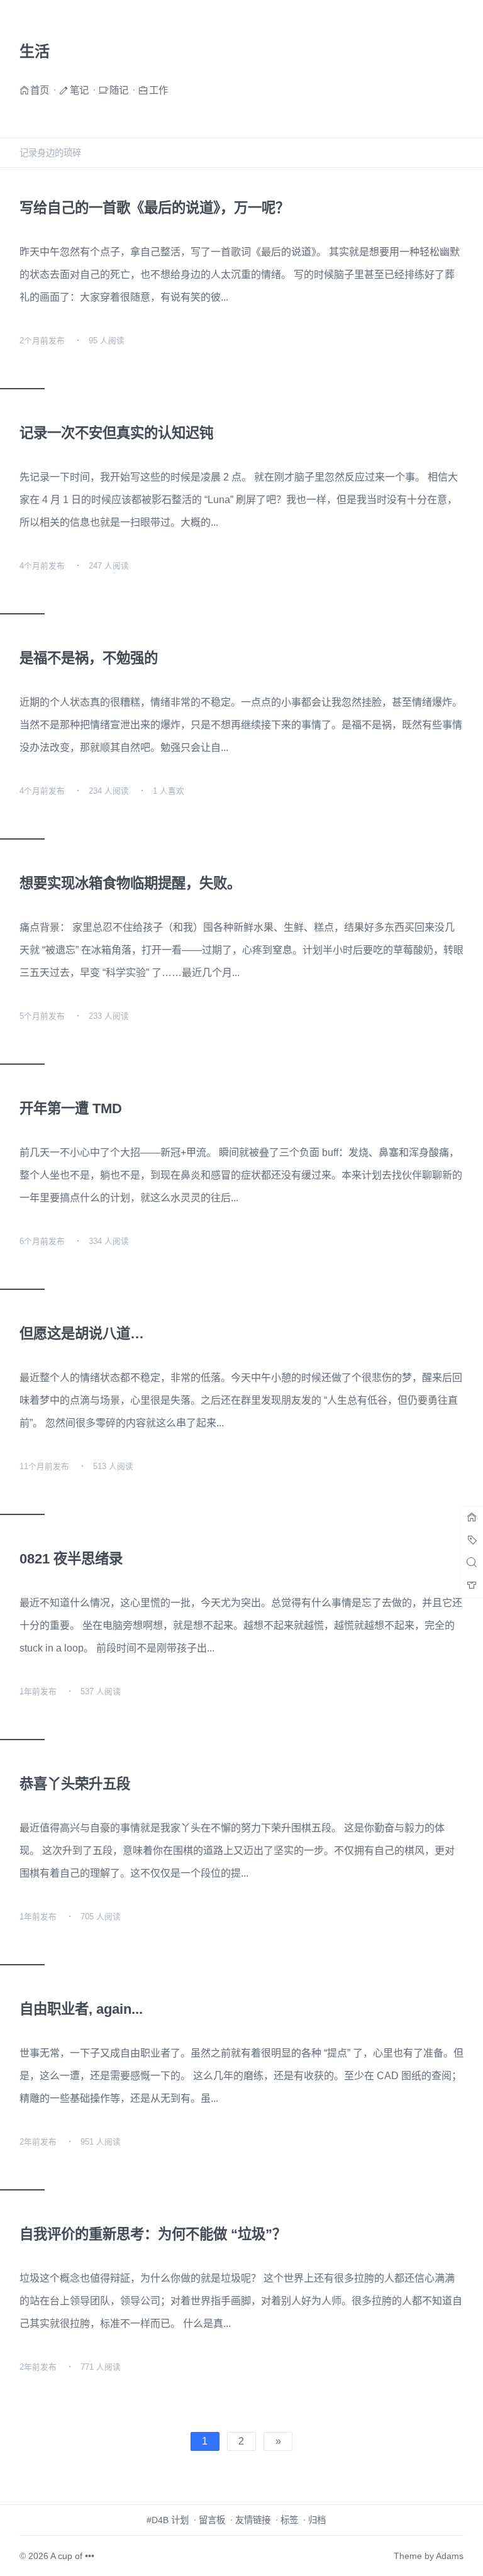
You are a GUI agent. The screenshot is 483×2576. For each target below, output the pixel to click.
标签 (289, 2520)
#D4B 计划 (168, 2520)
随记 (119, 90)
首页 (40, 90)
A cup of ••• (72, 2556)
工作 (158, 90)
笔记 (79, 90)
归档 (317, 2520)
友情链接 (253, 2520)
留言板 (212, 2520)
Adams (450, 2556)
